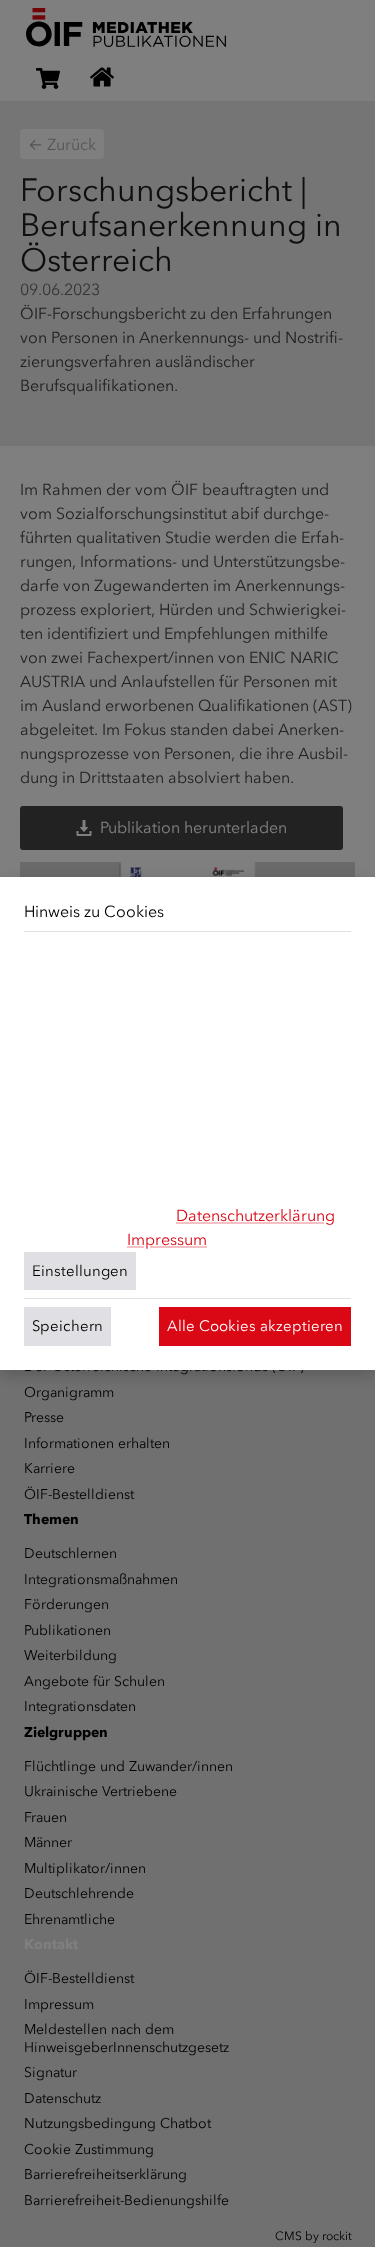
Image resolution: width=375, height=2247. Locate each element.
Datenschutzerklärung (255, 1215)
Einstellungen (80, 1271)
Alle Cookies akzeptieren (255, 1326)
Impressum (167, 1239)
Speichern (67, 1326)
